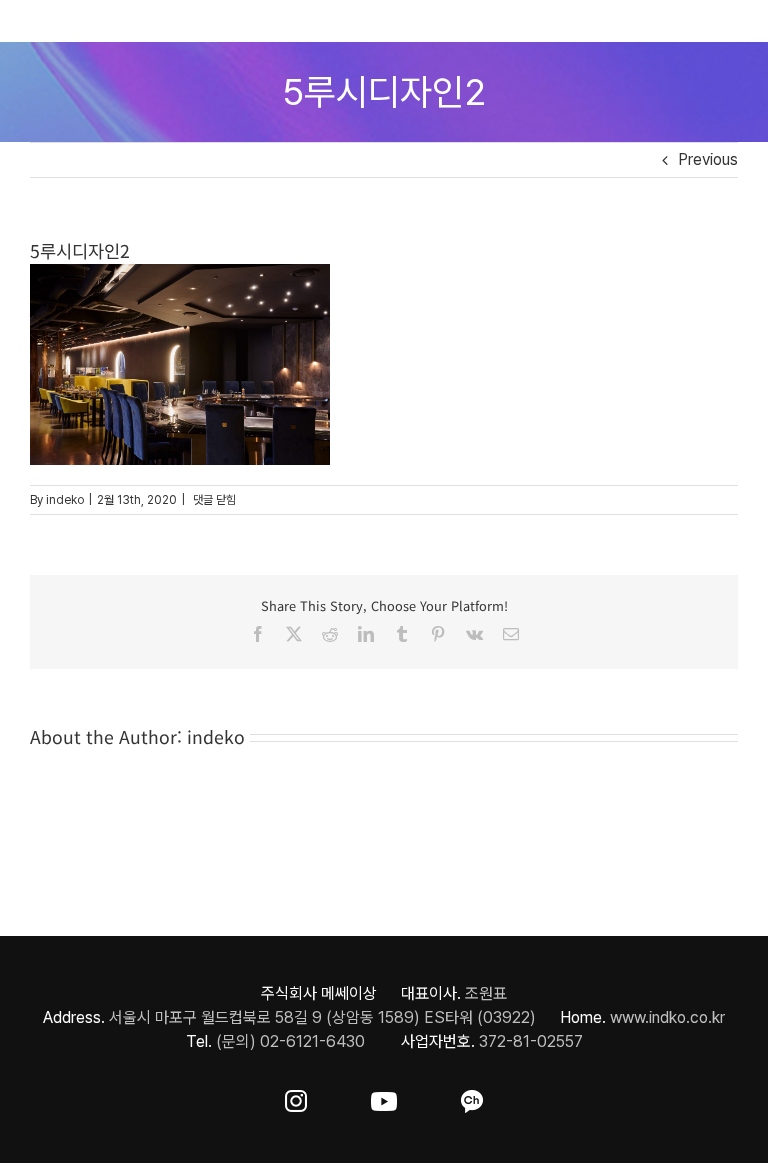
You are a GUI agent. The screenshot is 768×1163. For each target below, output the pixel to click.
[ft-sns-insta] (296, 1097)
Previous (708, 159)
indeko (65, 500)
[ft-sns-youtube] (384, 1097)
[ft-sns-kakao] (472, 1097)
